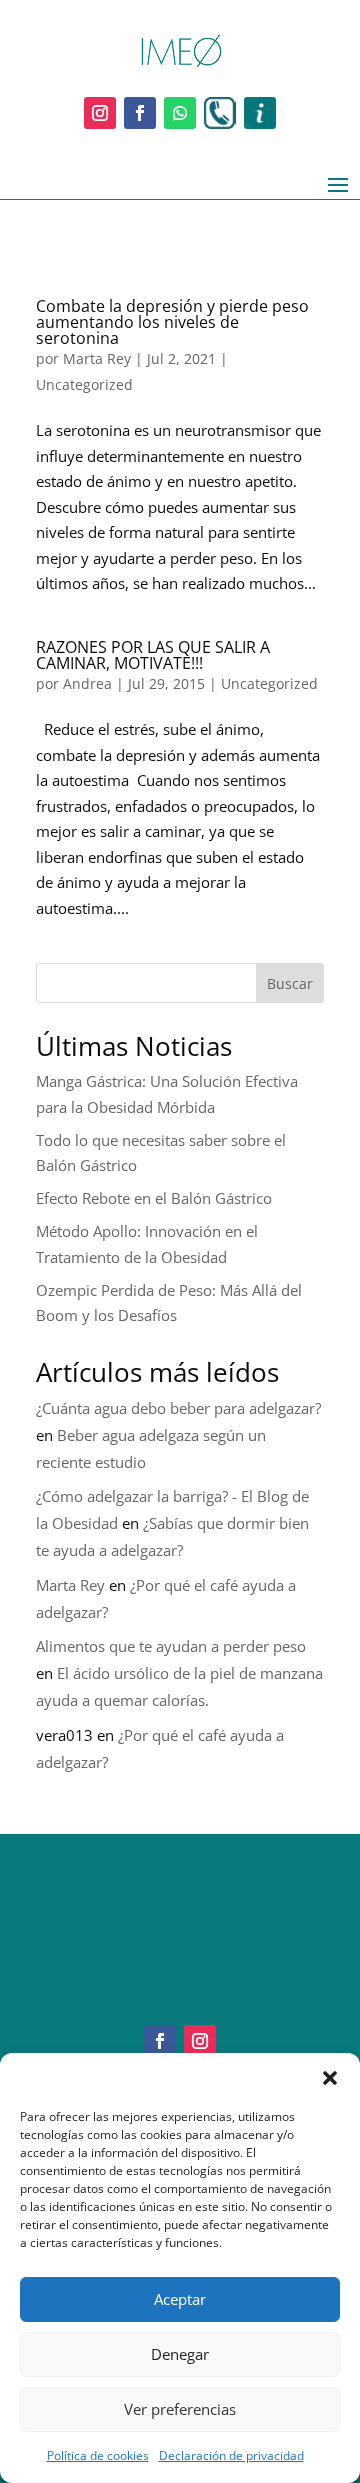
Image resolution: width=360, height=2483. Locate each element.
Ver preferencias (180, 2409)
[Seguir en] (220, 113)
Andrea (87, 683)
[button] (330, 2078)
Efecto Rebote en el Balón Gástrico (154, 1198)
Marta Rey (97, 358)
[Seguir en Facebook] (140, 113)
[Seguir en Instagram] (100, 113)
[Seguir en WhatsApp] (180, 113)
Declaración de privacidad (231, 2455)
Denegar (180, 2354)
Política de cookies (98, 2455)
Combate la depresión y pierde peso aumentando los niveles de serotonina (172, 322)
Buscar (290, 983)
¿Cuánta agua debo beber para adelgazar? (178, 1408)
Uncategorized (84, 384)
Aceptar (180, 2299)
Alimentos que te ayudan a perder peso (171, 1646)
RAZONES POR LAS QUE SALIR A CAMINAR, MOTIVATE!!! (153, 655)
